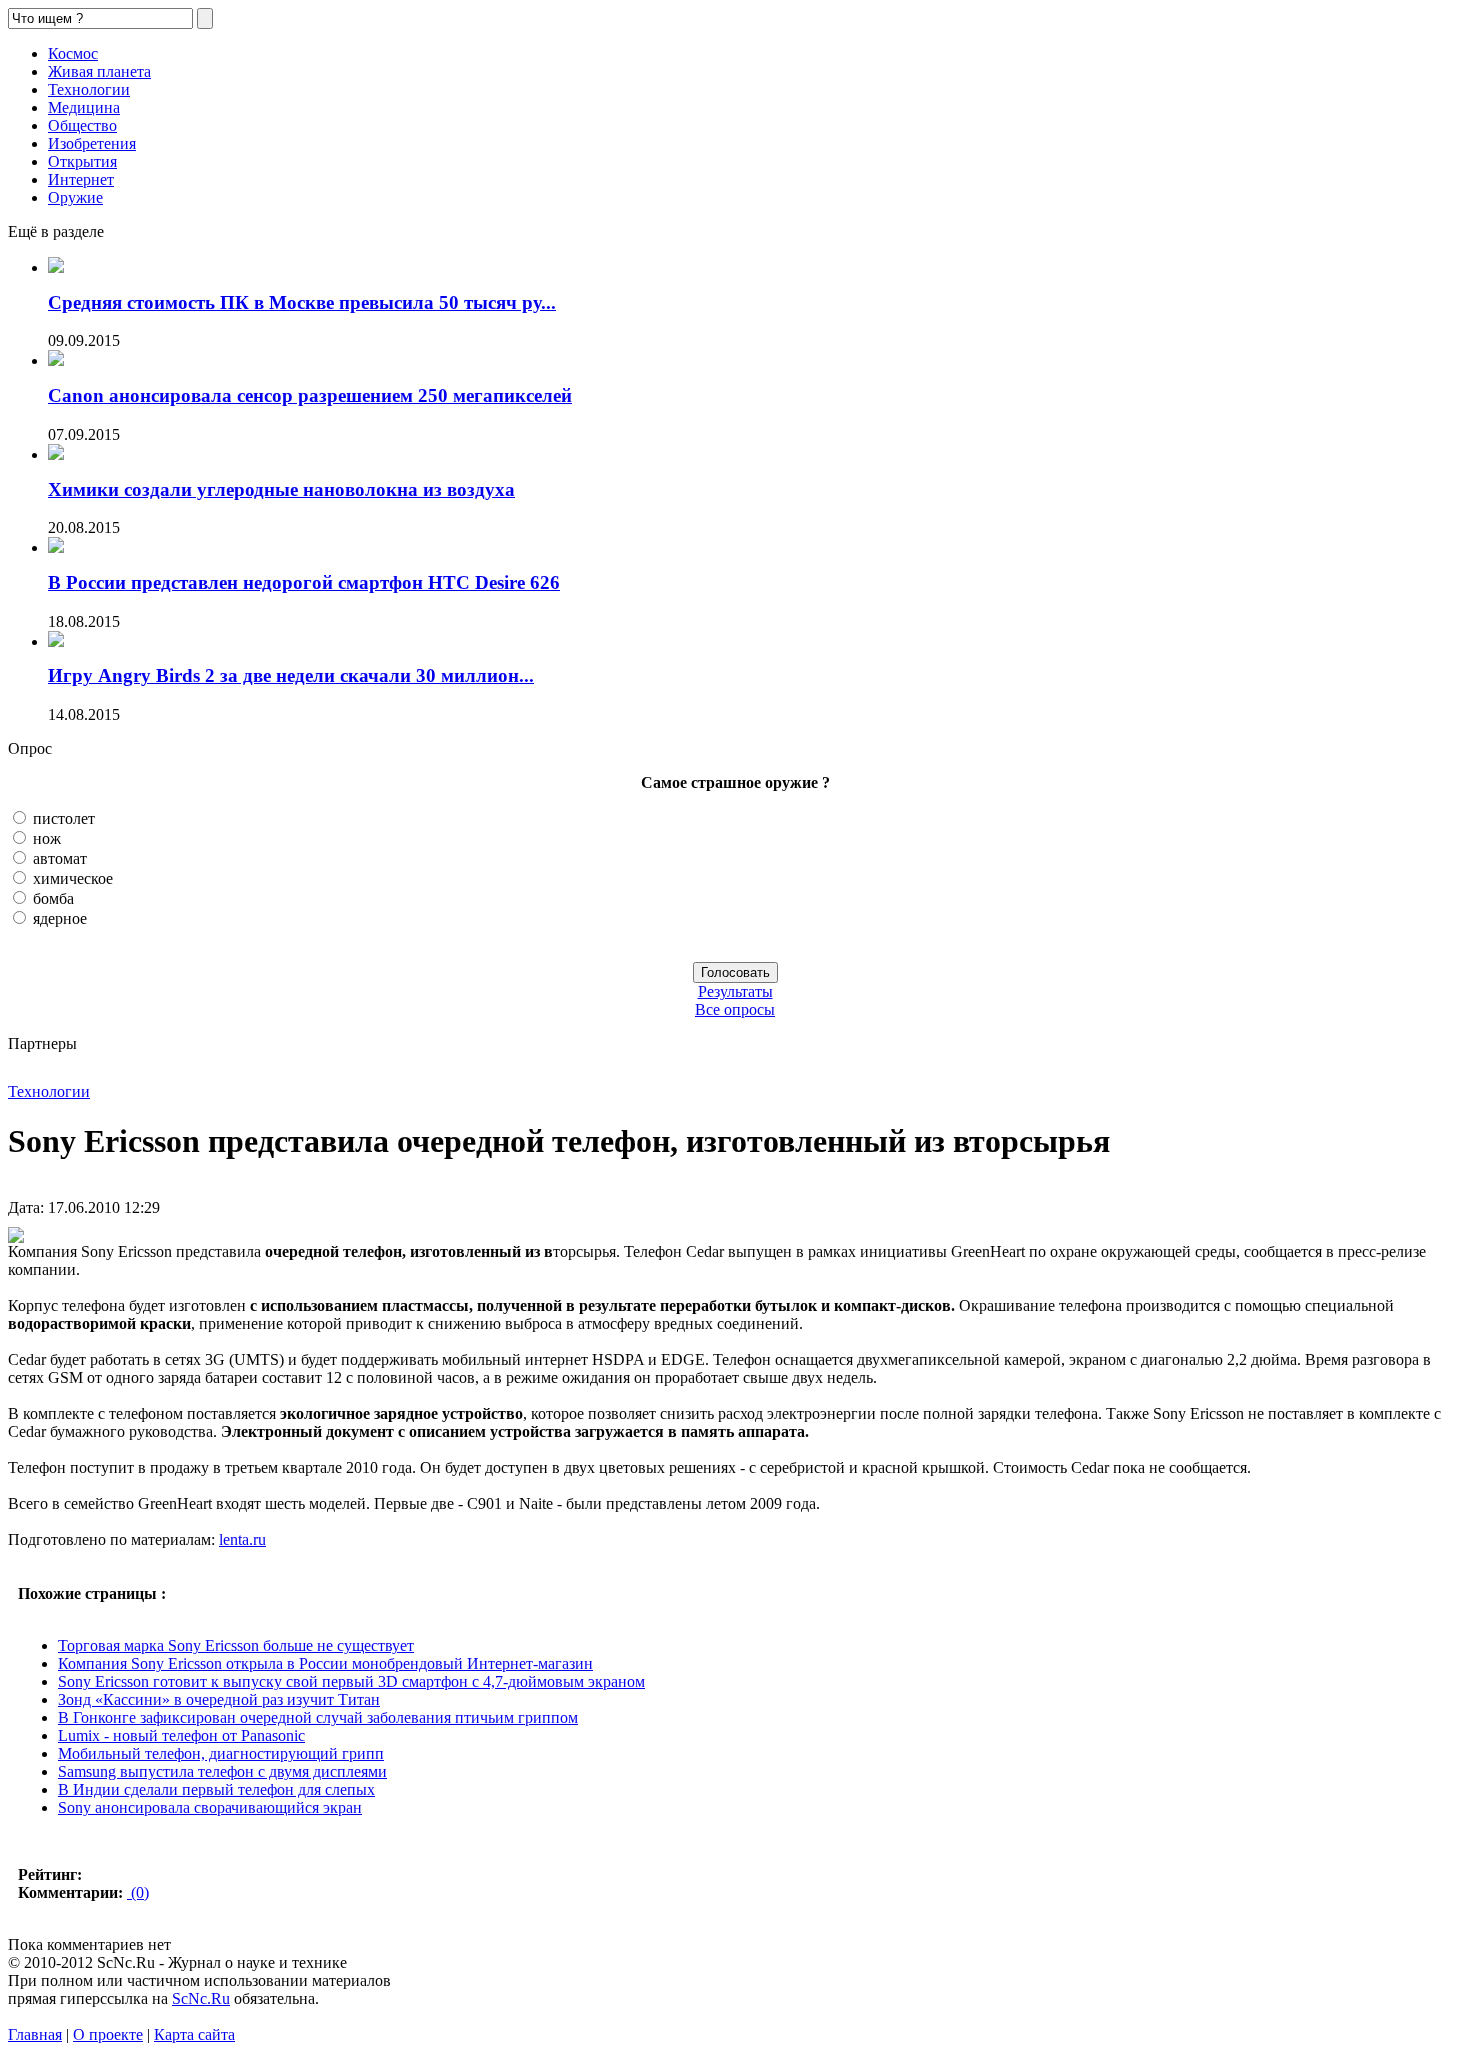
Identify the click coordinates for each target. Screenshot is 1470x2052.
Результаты (735, 991)
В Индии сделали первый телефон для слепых (216, 1789)
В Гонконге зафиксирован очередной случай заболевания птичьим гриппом (318, 1717)
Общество (82, 125)
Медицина (84, 107)
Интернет (81, 179)
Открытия (82, 161)
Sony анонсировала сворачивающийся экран (210, 1807)
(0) (138, 1892)
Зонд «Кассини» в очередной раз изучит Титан (219, 1699)
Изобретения (92, 143)
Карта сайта (194, 2034)
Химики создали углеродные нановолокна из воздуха (281, 489)
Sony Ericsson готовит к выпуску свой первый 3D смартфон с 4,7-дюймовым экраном (351, 1681)
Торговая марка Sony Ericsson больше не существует (236, 1645)
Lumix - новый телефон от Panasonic (181, 1735)
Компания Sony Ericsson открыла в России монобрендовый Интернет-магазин (325, 1663)
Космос (73, 53)
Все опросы (735, 1009)
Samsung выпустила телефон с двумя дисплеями (222, 1771)
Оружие (75, 197)
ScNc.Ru (201, 1998)
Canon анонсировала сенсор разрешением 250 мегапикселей (310, 395)
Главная (35, 2034)
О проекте (108, 2034)
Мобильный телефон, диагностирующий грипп (221, 1753)
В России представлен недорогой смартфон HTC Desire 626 (304, 582)
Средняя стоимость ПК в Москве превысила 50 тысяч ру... (302, 302)
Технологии (89, 89)
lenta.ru (242, 1539)
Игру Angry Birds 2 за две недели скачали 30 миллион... (291, 675)
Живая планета (99, 71)
